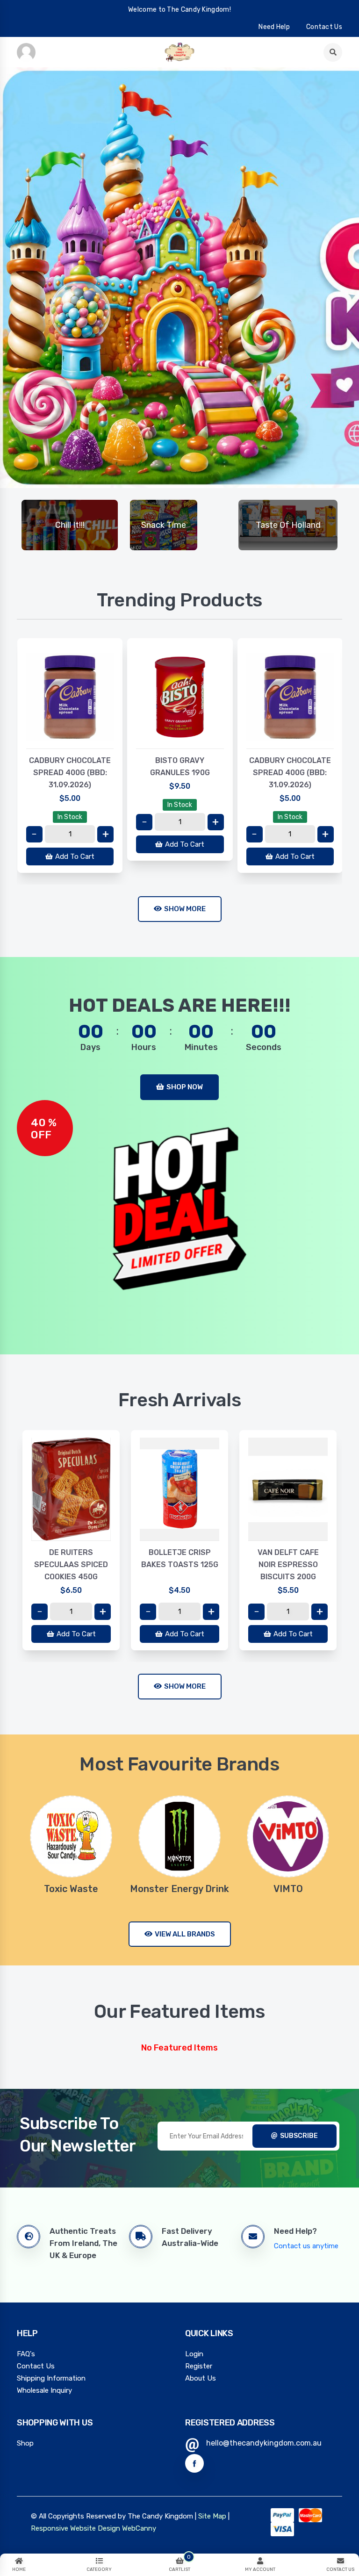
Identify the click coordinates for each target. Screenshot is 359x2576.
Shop (25, 2443)
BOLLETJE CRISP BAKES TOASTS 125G (180, 1558)
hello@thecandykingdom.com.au (264, 2443)
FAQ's (26, 2354)
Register (199, 2366)
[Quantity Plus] (105, 834)
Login (194, 2354)
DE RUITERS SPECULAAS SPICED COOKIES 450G (71, 1565)
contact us (324, 27)
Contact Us (36, 2366)
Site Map (212, 2516)
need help (274, 27)
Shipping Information (51, 2378)
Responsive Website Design (75, 2528)
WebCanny (139, 2528)
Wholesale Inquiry (44, 2390)
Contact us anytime (306, 2246)
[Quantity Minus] (34, 834)
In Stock (70, 817)
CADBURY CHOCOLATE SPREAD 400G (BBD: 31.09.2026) (70, 773)
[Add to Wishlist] (70, 739)
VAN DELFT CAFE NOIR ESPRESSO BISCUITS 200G (288, 1565)
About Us (201, 2378)
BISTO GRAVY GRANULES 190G (180, 766)
